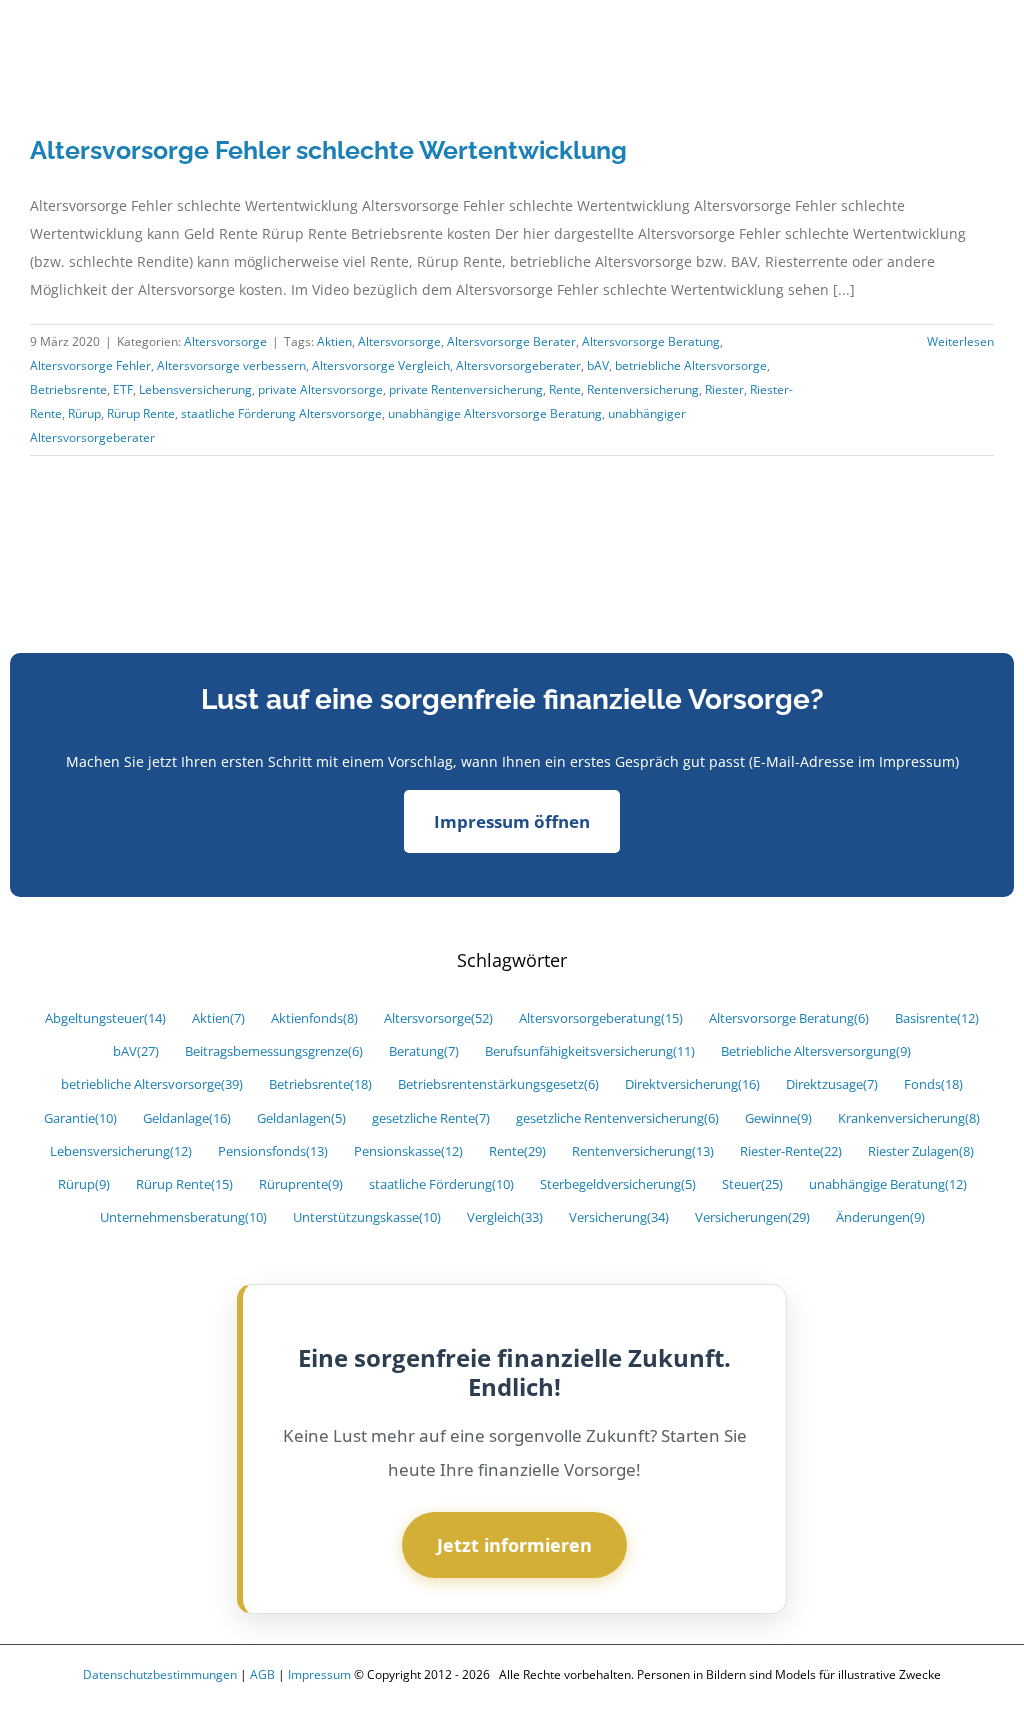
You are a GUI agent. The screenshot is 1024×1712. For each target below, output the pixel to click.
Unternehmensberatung (183, 1217)
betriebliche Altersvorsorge (691, 365)
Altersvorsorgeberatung (601, 1018)
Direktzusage (832, 1084)
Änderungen (880, 1217)
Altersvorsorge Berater (511, 341)
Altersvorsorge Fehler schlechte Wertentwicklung (328, 150)
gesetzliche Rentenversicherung (617, 1118)
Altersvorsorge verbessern (231, 365)
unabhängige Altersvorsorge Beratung (495, 413)
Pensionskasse (408, 1151)
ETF (123, 389)
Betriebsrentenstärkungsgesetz (498, 1084)
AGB (262, 1674)
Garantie (80, 1118)
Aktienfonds (314, 1018)
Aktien (334, 341)
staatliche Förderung (441, 1184)
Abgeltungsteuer (105, 1018)
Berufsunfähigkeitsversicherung (590, 1051)
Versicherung (619, 1217)
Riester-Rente (791, 1151)
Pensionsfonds (273, 1151)
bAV (598, 365)
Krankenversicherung (909, 1118)
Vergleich (505, 1217)
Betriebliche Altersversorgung (816, 1051)
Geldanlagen (301, 1118)
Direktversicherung (692, 1084)
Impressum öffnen (512, 821)
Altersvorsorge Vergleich (381, 365)
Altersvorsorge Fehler (90, 365)
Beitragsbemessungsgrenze (274, 1051)
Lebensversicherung (195, 389)
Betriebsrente (68, 389)
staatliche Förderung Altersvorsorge (281, 413)
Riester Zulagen (921, 1151)
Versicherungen (752, 1217)
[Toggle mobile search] (950, 43)
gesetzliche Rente (431, 1118)
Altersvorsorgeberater (518, 365)
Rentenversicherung (643, 389)
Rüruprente (301, 1184)
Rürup (84, 413)
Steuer (752, 1184)
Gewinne (778, 1118)
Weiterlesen (960, 341)
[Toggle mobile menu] (986, 43)
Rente (565, 389)
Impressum (319, 1674)
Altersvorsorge (225, 341)
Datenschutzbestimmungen (160, 1674)
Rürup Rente (141, 413)
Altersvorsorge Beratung (651, 341)
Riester (724, 389)
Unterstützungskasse (367, 1217)
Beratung (424, 1051)
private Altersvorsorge (320, 389)
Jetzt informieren (514, 1545)
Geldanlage (187, 1118)
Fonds (933, 1084)
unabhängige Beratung (888, 1184)
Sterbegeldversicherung (618, 1184)
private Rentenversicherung (466, 389)
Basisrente (937, 1018)
